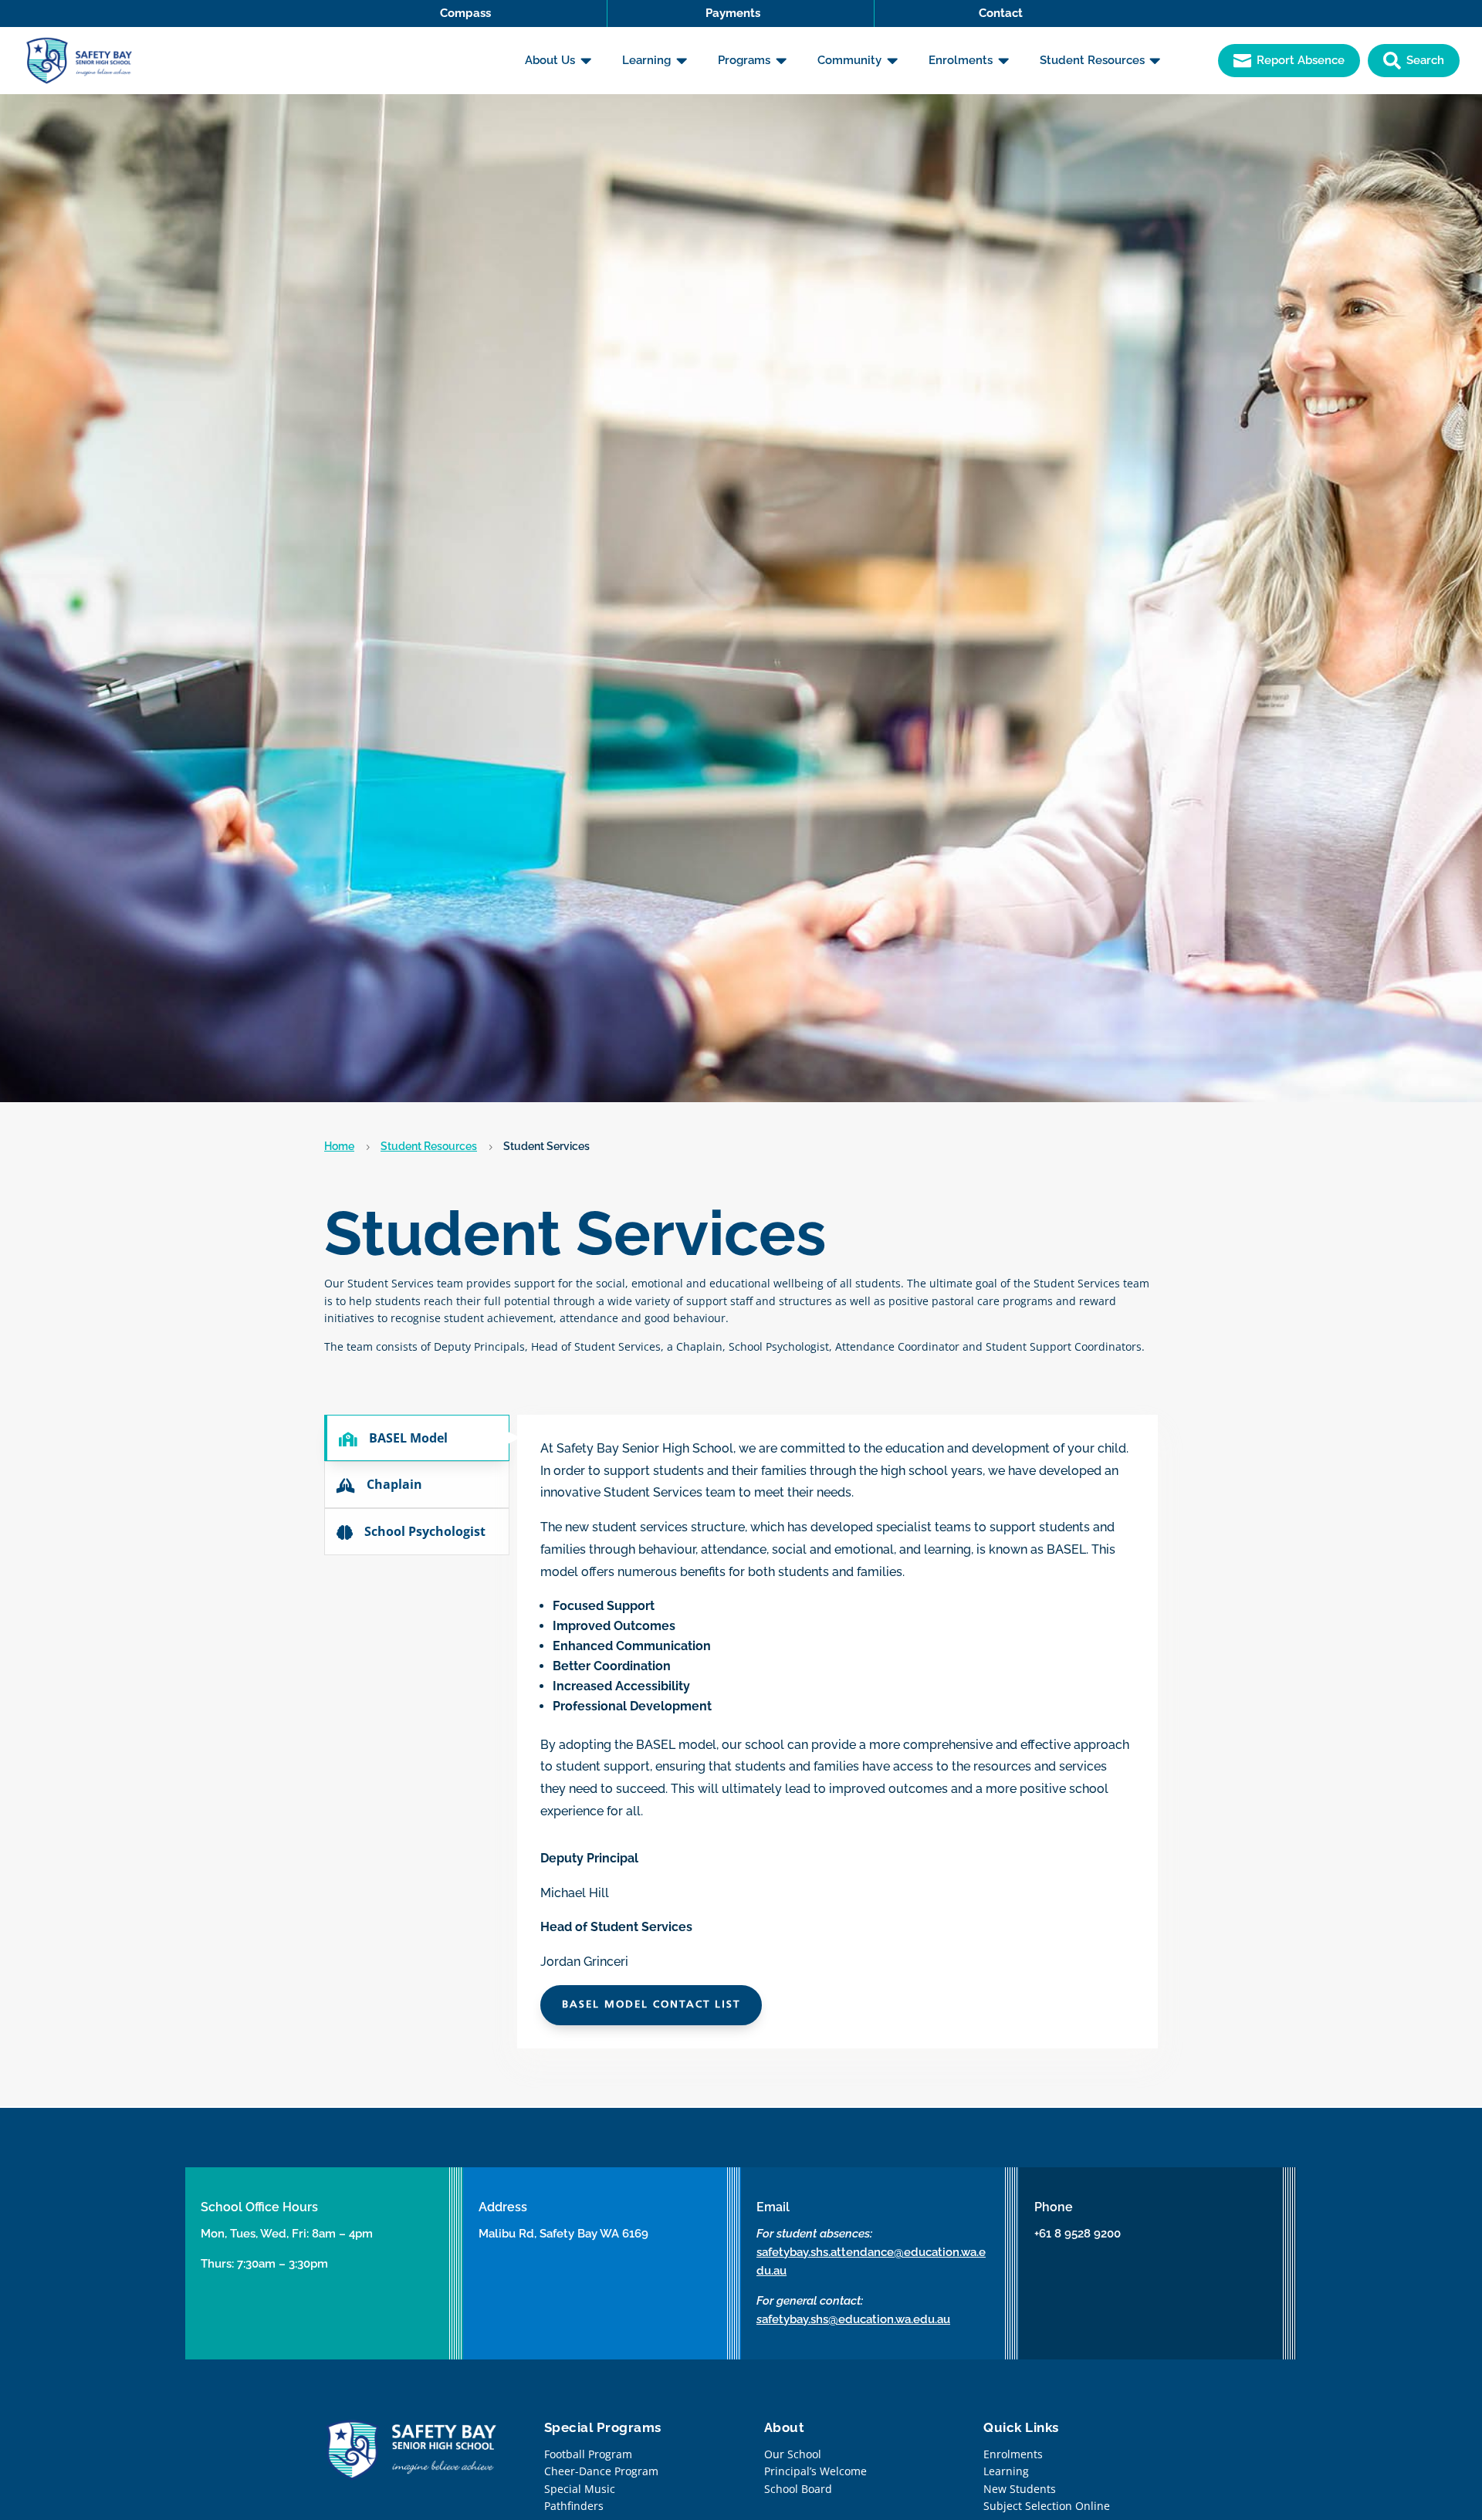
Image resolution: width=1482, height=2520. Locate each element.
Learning (1006, 2471)
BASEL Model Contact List (651, 2005)
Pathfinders (574, 2506)
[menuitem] (558, 61)
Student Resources (429, 1146)
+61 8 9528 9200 (1078, 2234)
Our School (793, 2454)
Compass (465, 13)
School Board (798, 2489)
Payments (733, 13)
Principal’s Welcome (815, 2471)
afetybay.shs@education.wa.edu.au (856, 2319)
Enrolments (1013, 2454)
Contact (1001, 13)
